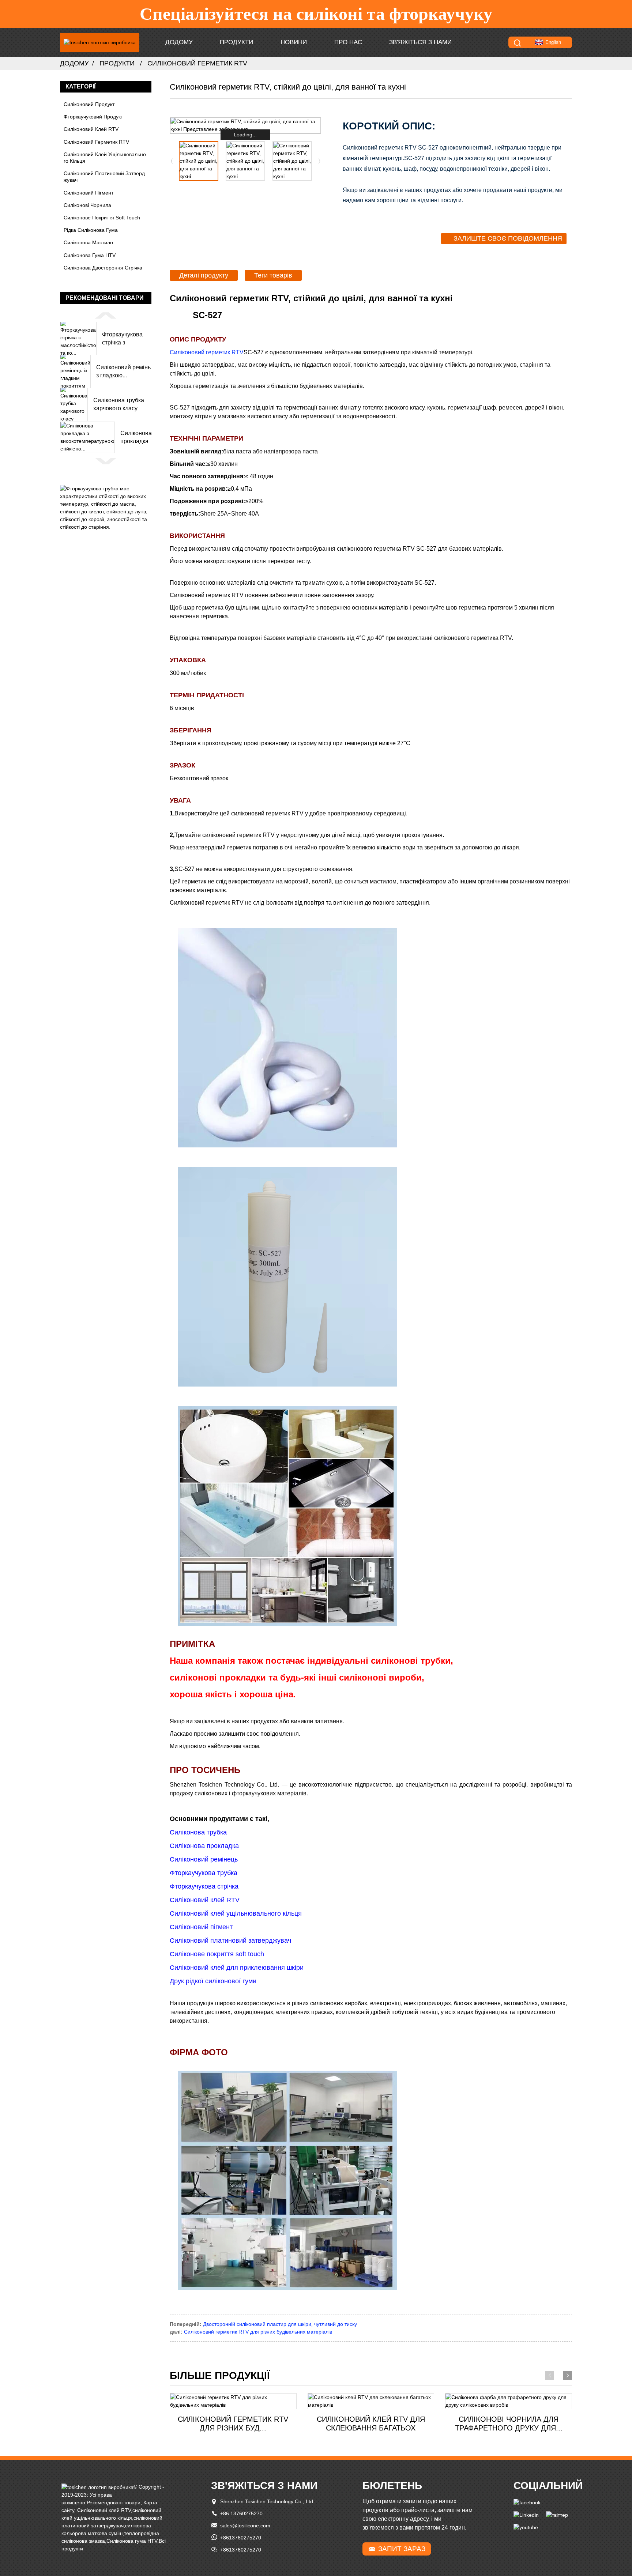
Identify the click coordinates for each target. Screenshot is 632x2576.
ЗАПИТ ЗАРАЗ (402, 2549)
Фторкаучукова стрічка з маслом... (122, 339)
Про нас (348, 42)
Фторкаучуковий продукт (93, 117)
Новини (294, 42)
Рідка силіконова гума (91, 230)
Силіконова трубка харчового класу (119, 404)
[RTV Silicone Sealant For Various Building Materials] (233, 2401)
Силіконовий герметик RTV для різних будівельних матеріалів (258, 2332)
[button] (106, 315)
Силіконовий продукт (89, 104)
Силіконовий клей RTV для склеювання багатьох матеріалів (371, 2424)
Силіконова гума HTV (90, 255)
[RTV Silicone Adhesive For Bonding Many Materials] (371, 2401)
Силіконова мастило (88, 242)
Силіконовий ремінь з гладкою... (123, 371)
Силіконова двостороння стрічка (103, 268)
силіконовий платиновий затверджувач (104, 177)
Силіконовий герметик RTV (197, 63)
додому (179, 42)
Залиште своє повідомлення (508, 238)
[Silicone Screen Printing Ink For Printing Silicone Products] (509, 2401)
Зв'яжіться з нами (420, 42)
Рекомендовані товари (114, 2503)
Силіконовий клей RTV (91, 129)
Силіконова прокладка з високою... (136, 438)
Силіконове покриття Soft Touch (102, 218)
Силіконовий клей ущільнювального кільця (105, 158)
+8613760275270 (241, 2538)
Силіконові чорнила (87, 205)
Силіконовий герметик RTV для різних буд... (233, 2424)
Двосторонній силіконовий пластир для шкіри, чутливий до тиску (280, 2324)
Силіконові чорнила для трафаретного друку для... (509, 2424)
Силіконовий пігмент (89, 193)
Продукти (236, 42)
